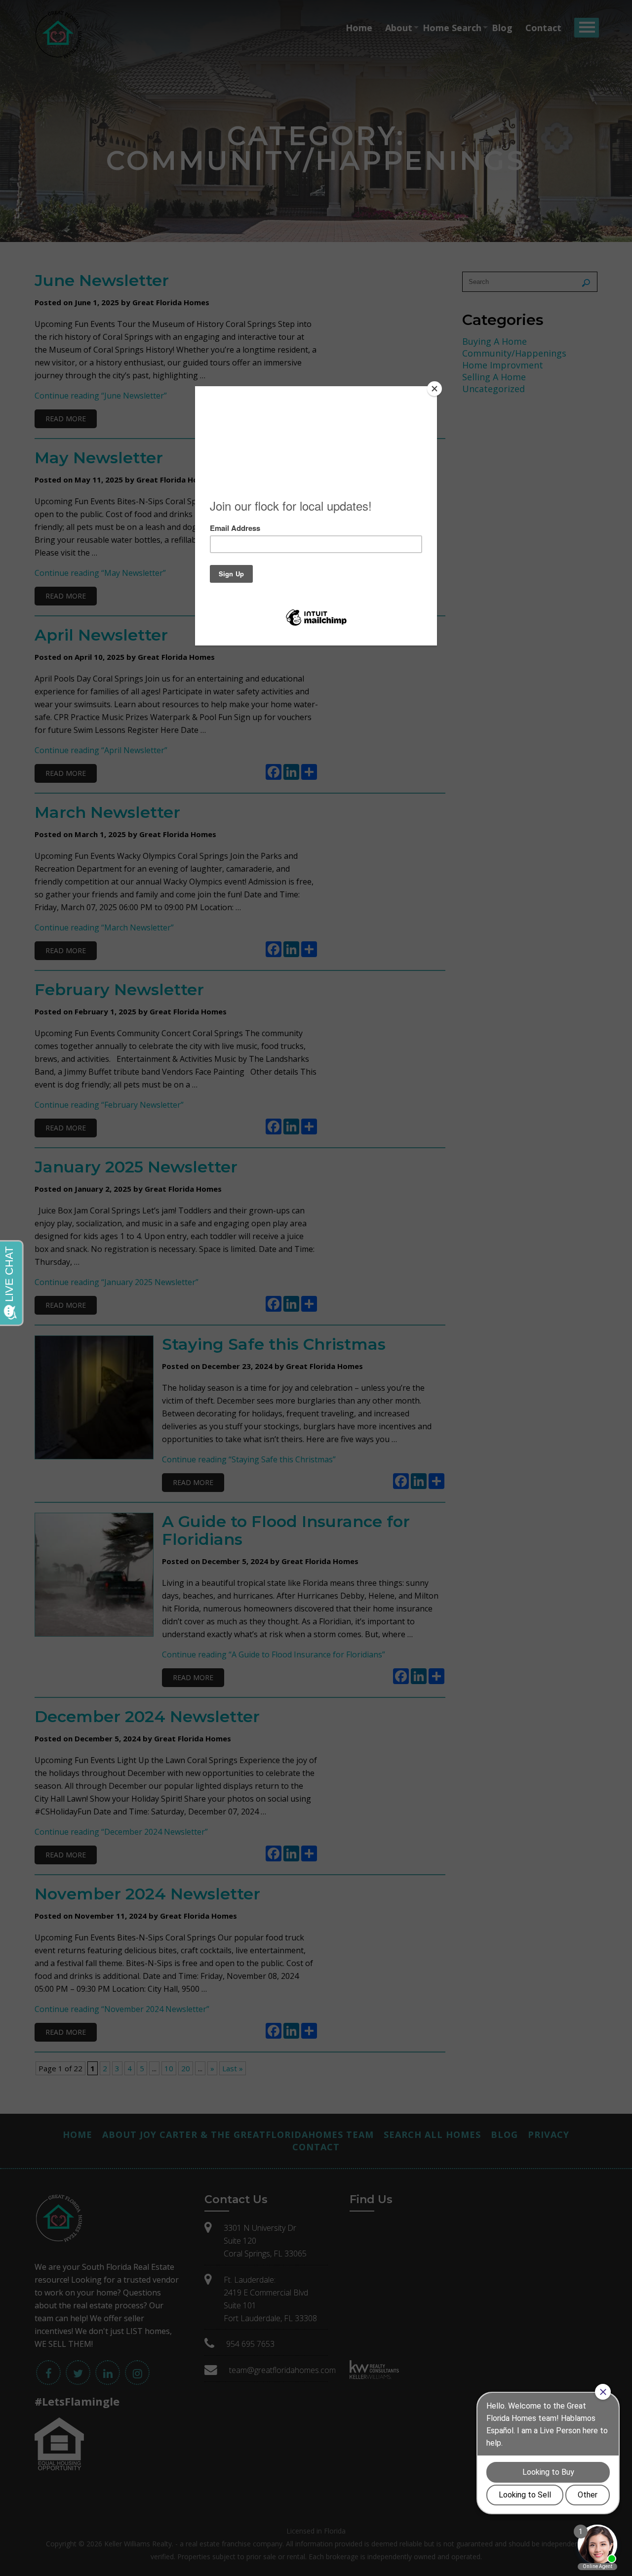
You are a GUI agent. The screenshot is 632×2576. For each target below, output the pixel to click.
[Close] (434, 389)
